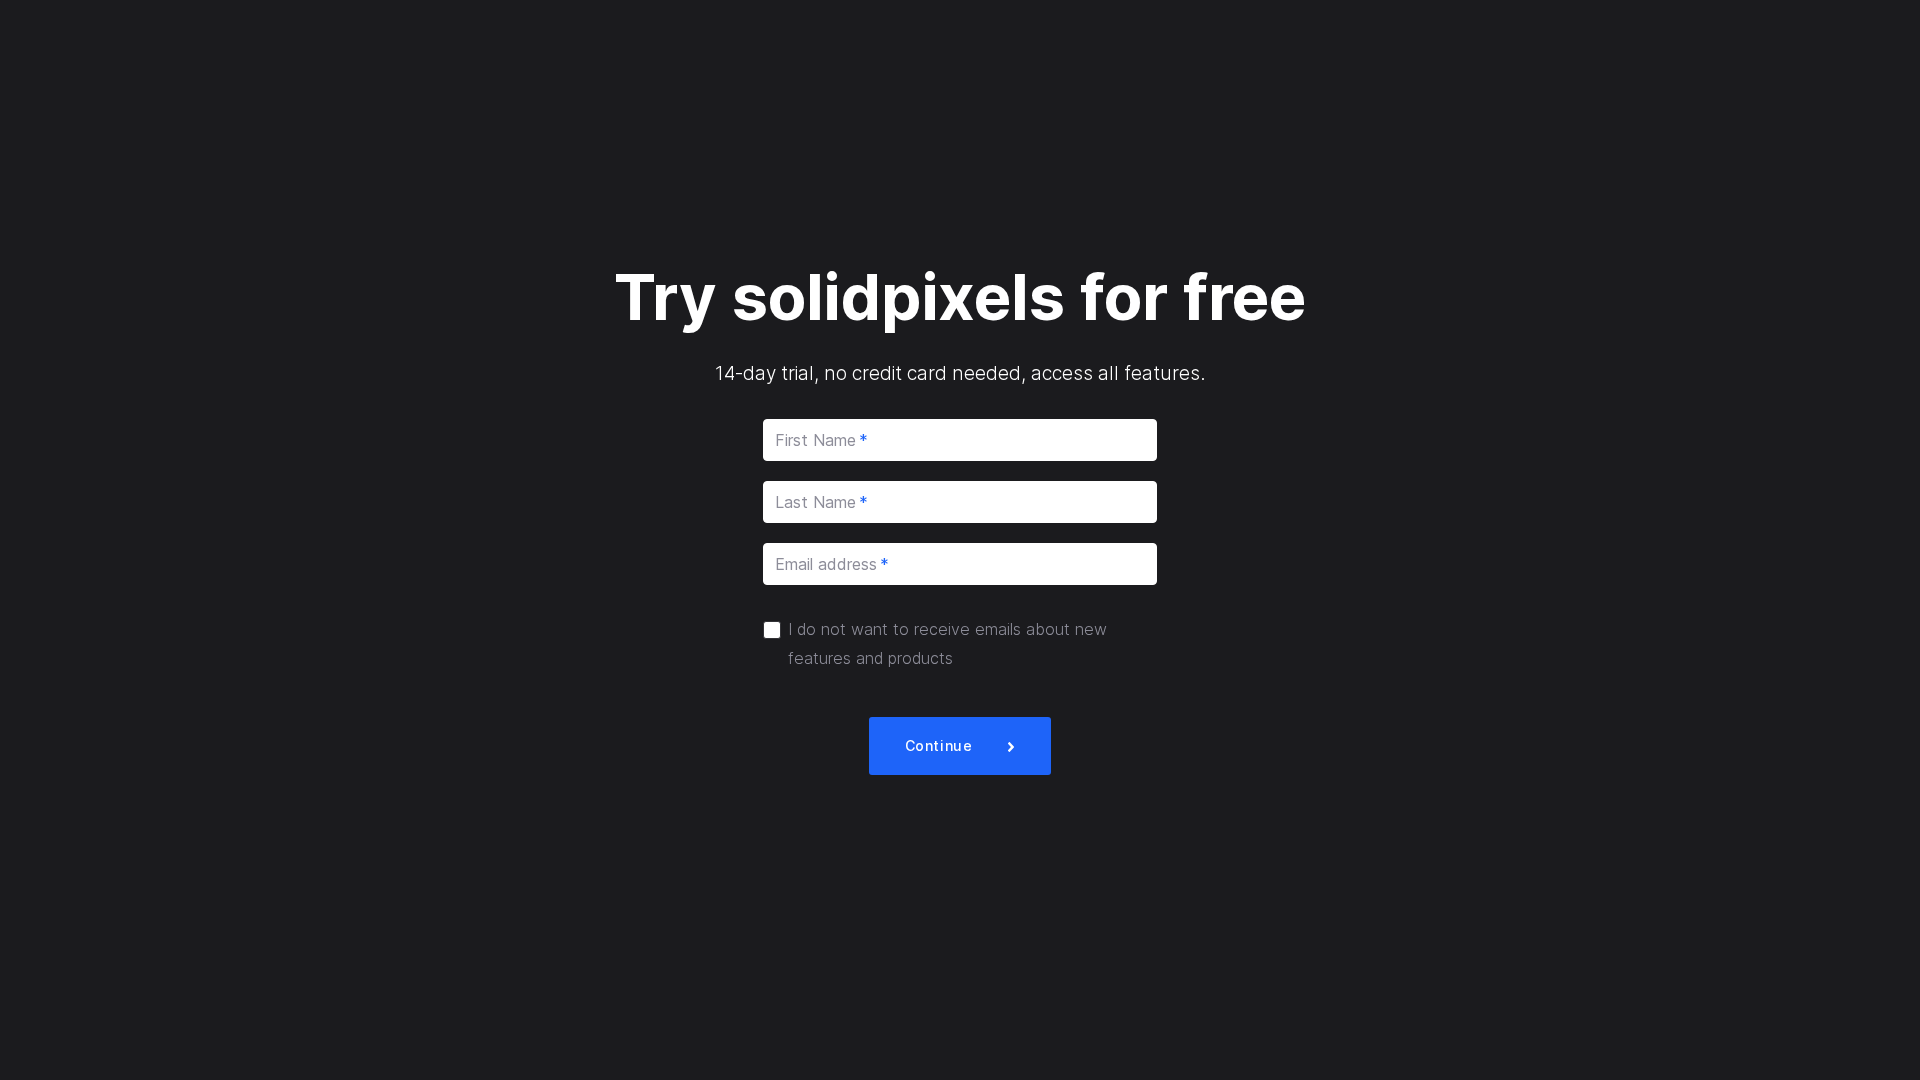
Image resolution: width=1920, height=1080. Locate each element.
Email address (832, 564)
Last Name (821, 502)
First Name (821, 440)
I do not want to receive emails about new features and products (947, 643)
